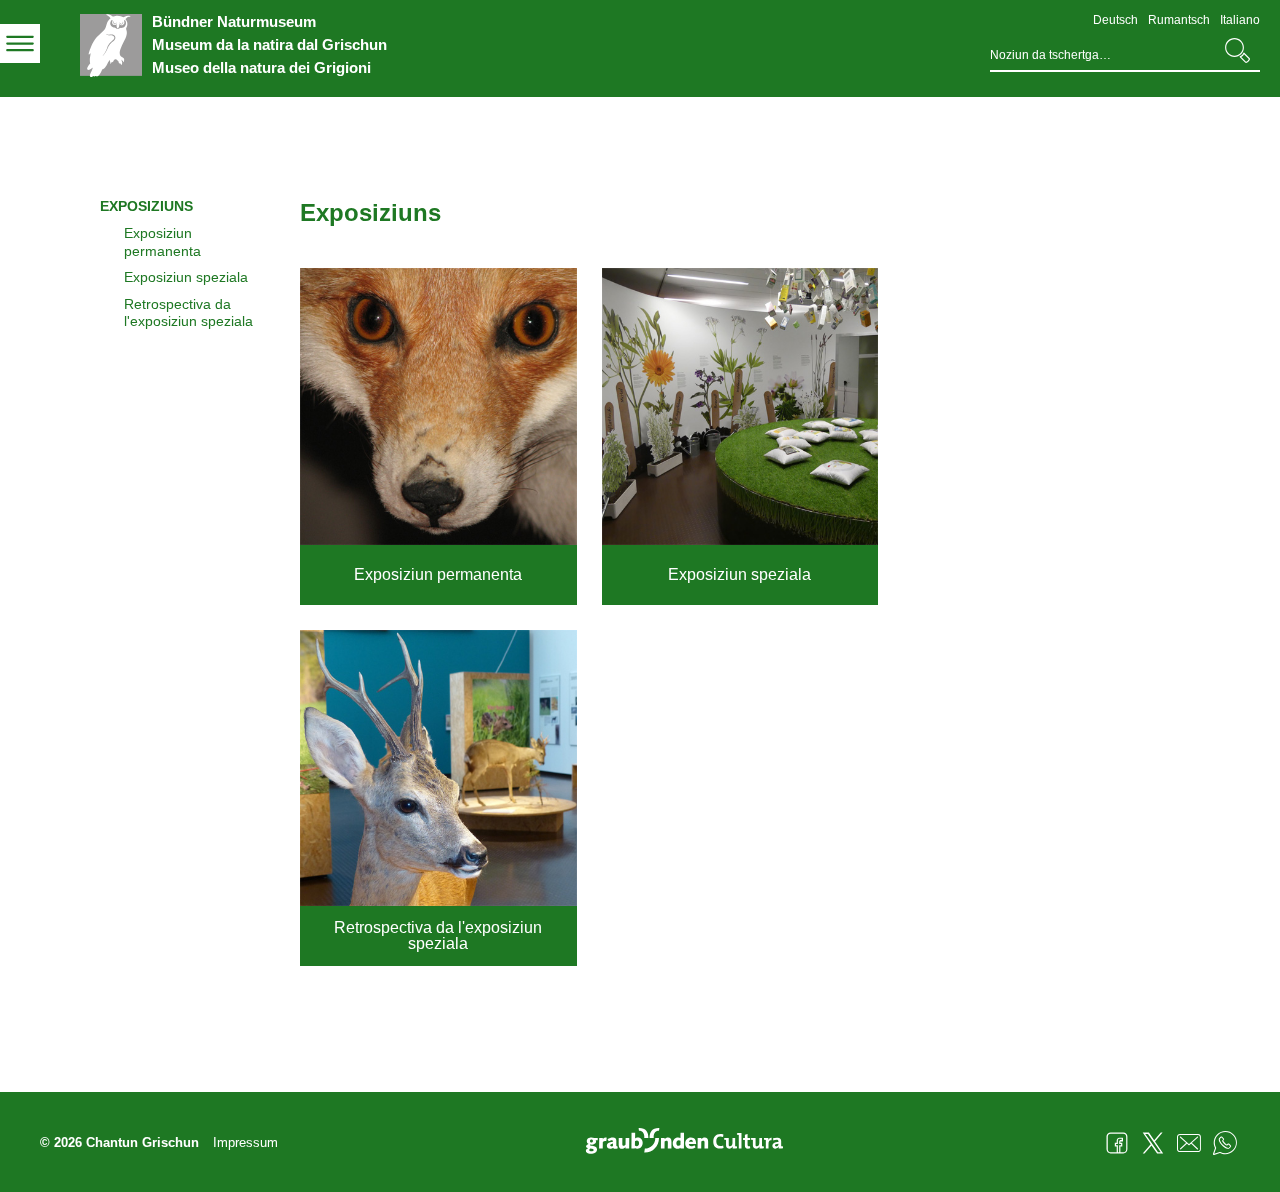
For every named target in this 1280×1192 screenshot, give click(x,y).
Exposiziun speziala (186, 277)
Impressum (245, 1142)
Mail (1189, 1143)
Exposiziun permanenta (162, 241)
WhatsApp (1225, 1143)
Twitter (1153, 1143)
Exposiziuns (146, 206)
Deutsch (1115, 20)
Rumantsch (1179, 20)
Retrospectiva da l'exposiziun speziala (188, 312)
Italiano (1240, 20)
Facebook (1117, 1143)
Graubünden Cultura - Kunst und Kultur (692, 1143)
